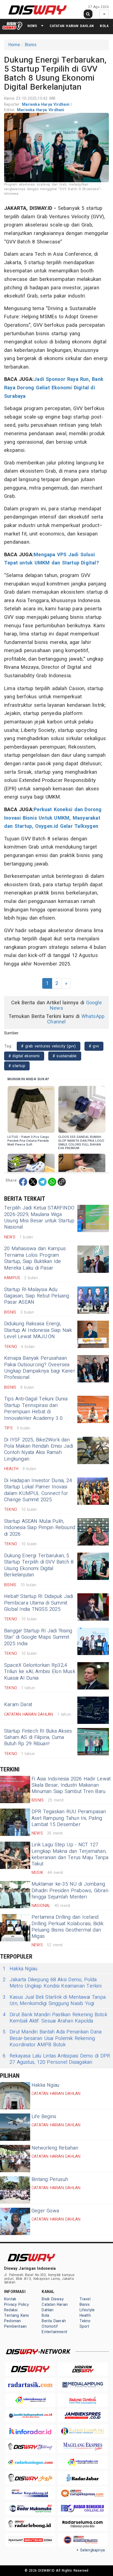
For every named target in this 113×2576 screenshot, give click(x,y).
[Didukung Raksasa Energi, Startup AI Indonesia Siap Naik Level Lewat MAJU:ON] (93, 1334)
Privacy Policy (16, 2305)
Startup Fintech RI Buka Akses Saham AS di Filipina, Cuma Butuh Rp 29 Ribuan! (38, 1738)
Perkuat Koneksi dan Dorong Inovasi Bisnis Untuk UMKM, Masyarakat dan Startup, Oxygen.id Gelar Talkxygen (53, 818)
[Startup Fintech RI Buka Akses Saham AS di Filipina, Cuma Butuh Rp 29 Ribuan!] (93, 1742)
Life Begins (44, 2117)
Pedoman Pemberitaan (15, 2324)
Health (85, 2316)
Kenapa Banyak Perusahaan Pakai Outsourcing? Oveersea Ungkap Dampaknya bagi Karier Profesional (40, 1368)
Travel (85, 2299)
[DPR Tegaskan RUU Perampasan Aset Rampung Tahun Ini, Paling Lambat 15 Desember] (15, 1822)
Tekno (85, 2321)
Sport (84, 2326)
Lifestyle (87, 2310)
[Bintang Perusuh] (15, 2190)
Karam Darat (18, 1705)
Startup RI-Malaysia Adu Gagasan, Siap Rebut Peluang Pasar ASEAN (37, 1296)
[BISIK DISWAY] (12, 26)
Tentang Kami (17, 2316)
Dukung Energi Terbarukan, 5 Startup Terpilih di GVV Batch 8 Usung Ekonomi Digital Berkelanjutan (39, 1565)
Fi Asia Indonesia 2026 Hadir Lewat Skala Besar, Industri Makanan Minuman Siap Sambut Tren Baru (71, 1785)
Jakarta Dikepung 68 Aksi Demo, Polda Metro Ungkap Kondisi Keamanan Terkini (52, 1983)
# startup (17, 1066)
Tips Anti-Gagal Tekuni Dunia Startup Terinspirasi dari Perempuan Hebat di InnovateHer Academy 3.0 (36, 1408)
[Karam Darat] (93, 1710)
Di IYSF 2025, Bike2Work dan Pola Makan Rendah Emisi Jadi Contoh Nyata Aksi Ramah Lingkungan (39, 1449)
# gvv (94, 1046)
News (32, 26)
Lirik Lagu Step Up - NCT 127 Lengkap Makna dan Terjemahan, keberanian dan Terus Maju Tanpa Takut (70, 1854)
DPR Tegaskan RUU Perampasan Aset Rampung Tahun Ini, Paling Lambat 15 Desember (69, 1818)
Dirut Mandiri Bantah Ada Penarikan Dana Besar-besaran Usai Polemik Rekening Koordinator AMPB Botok (52, 2038)
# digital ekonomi (24, 1056)
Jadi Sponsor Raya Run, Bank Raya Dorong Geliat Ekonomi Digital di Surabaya (54, 388)
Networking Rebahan (55, 2148)
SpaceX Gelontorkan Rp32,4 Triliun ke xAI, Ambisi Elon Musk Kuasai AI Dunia (40, 1672)
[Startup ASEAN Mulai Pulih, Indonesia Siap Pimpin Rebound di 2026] (93, 1532)
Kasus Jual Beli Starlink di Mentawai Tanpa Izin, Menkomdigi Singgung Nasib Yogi (54, 2001)
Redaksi (11, 2310)
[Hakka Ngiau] (15, 2096)
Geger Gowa (45, 2211)
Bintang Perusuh (50, 2179)
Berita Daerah (54, 2321)
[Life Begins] (15, 2127)
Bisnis (31, 45)
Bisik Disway (53, 2299)
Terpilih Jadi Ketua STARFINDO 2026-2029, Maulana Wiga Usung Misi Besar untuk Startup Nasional (39, 1218)
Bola (104, 26)
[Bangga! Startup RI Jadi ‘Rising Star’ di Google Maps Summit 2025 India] (93, 1641)
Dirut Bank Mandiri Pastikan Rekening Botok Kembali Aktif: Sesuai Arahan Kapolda (55, 2018)
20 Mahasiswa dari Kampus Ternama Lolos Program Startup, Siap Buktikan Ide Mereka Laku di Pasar (35, 1258)
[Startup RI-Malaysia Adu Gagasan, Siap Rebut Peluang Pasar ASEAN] (93, 1300)
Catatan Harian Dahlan (72, 26)
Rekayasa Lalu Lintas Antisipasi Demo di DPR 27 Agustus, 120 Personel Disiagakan (56, 2059)
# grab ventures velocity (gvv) (48, 1046)
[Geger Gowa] (15, 2221)
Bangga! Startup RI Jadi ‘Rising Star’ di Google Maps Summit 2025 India (38, 1637)
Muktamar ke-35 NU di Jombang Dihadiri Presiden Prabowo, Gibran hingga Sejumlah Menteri (70, 1891)
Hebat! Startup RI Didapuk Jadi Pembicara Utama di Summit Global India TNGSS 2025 (39, 1603)
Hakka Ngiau (20, 1969)
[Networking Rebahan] (15, 2159)
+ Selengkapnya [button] (91, 2550)
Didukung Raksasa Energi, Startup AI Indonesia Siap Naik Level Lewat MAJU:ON (38, 1330)
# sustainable (65, 1056)
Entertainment (54, 2332)
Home (14, 45)
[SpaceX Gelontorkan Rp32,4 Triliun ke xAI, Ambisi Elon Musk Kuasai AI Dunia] (93, 1676)
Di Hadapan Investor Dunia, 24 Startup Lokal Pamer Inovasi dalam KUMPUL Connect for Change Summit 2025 (38, 1490)
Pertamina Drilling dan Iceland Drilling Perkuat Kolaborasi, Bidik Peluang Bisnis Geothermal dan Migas (67, 1927)
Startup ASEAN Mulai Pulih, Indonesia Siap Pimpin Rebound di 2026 (40, 1528)
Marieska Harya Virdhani (46, 104)
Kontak (10, 2299)
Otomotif (50, 2326)
